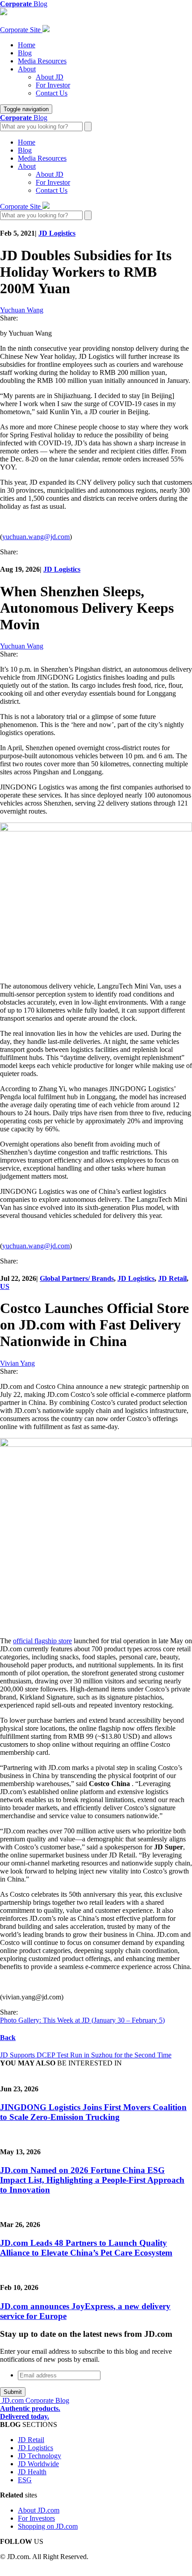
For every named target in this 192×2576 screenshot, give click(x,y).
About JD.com (39, 2510)
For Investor (53, 85)
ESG (25, 2480)
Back (8, 2038)
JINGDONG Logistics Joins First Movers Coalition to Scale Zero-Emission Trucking (93, 2112)
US (5, 1286)
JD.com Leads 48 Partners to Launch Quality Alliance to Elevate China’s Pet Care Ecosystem (86, 2248)
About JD (50, 77)
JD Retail (172, 1278)
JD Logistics (57, 233)
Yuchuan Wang (22, 310)
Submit (13, 2392)
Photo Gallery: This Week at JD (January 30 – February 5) (82, 2020)
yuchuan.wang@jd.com (36, 537)
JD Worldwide (38, 2464)
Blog (25, 53)
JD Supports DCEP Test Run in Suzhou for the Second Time (86, 2055)
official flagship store (42, 1641)
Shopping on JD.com (48, 2526)
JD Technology (40, 2456)
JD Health (32, 2472)
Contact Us (52, 93)
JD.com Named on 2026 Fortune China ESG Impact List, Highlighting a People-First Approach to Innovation (92, 2180)
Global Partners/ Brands (77, 1278)
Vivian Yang (17, 1363)
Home (27, 45)
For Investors (36, 2518)
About (27, 69)
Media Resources (42, 61)
